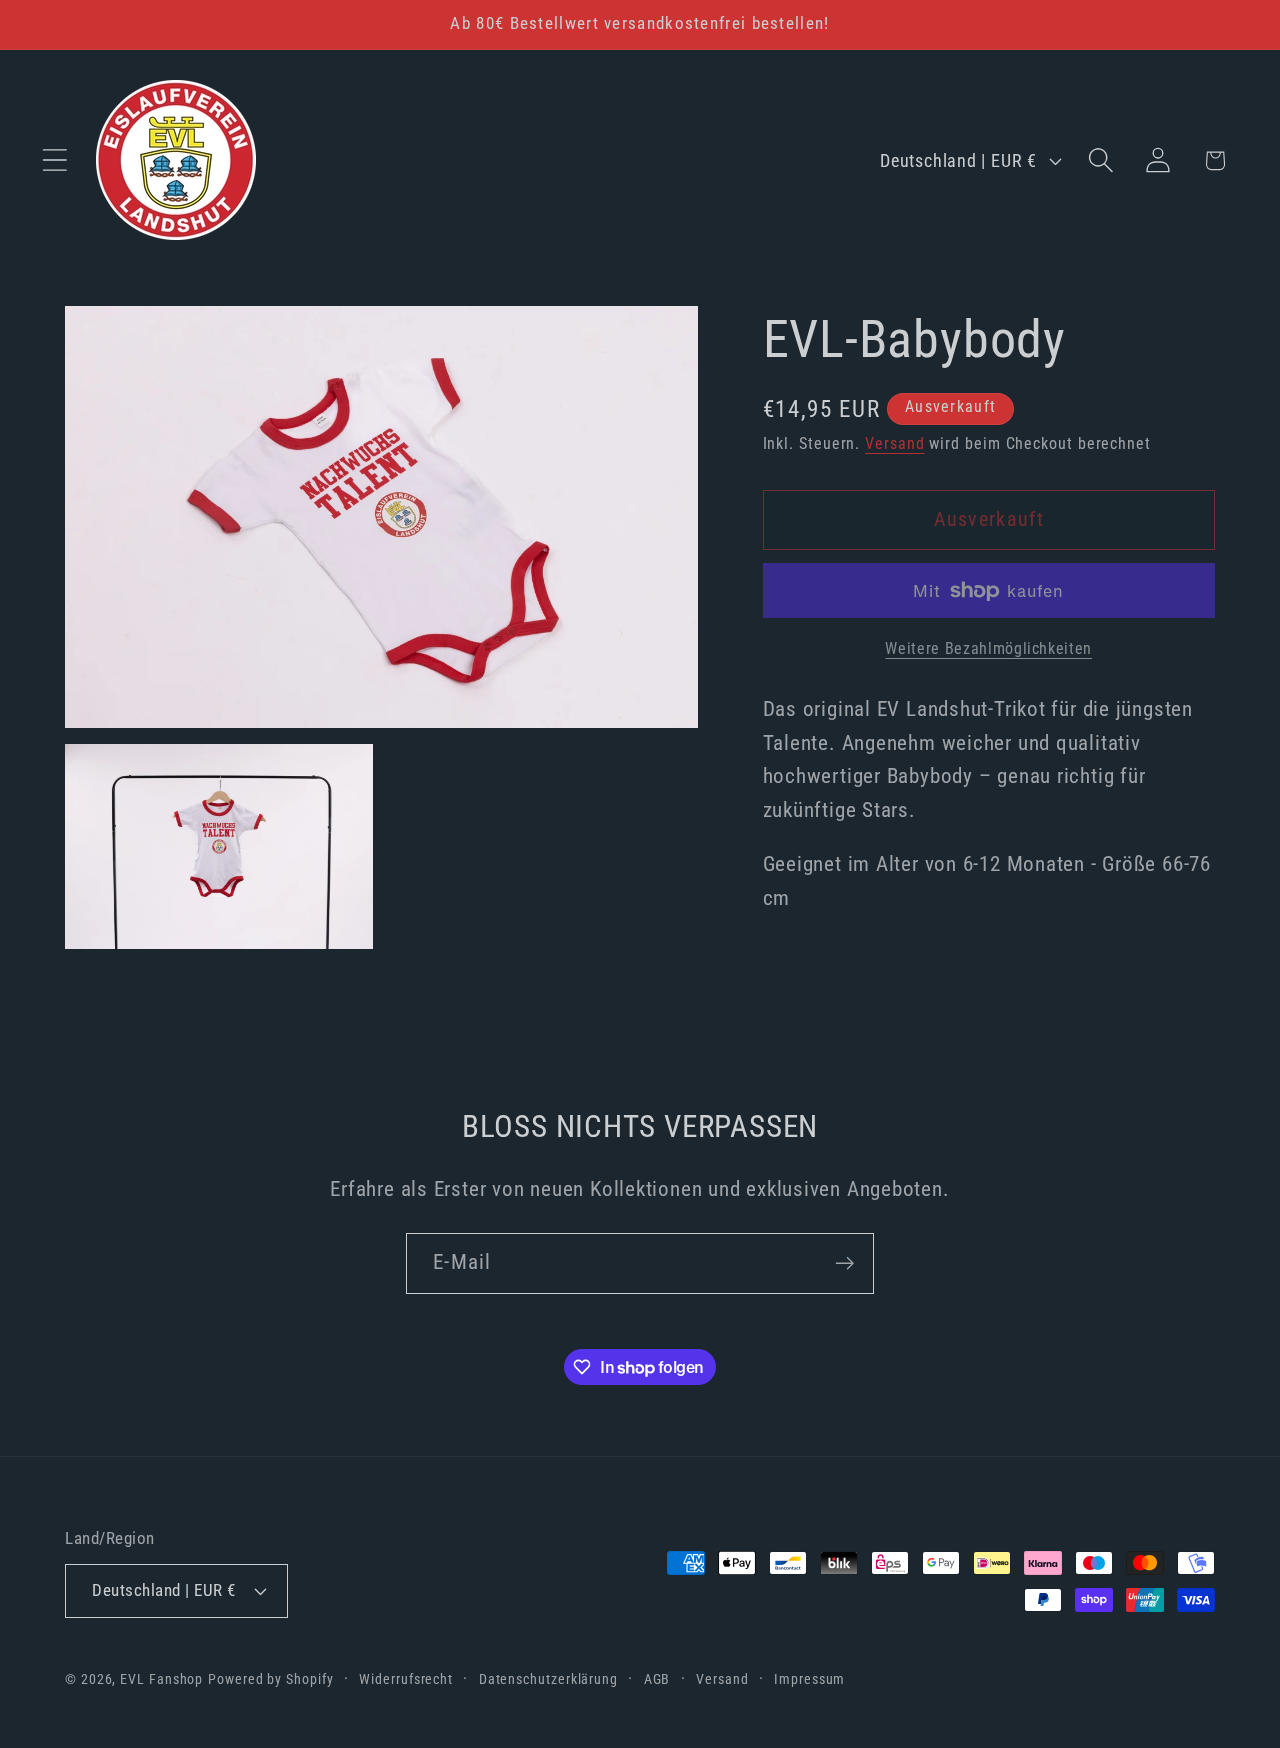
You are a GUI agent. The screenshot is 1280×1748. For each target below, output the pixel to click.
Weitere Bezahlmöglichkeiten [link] (988, 649)
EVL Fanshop (161, 1679)
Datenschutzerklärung (548, 1679)
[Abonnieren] (844, 1263)
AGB (657, 1679)
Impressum (809, 1679)
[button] (54, 160)
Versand (894, 444)
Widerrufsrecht (406, 1679)
